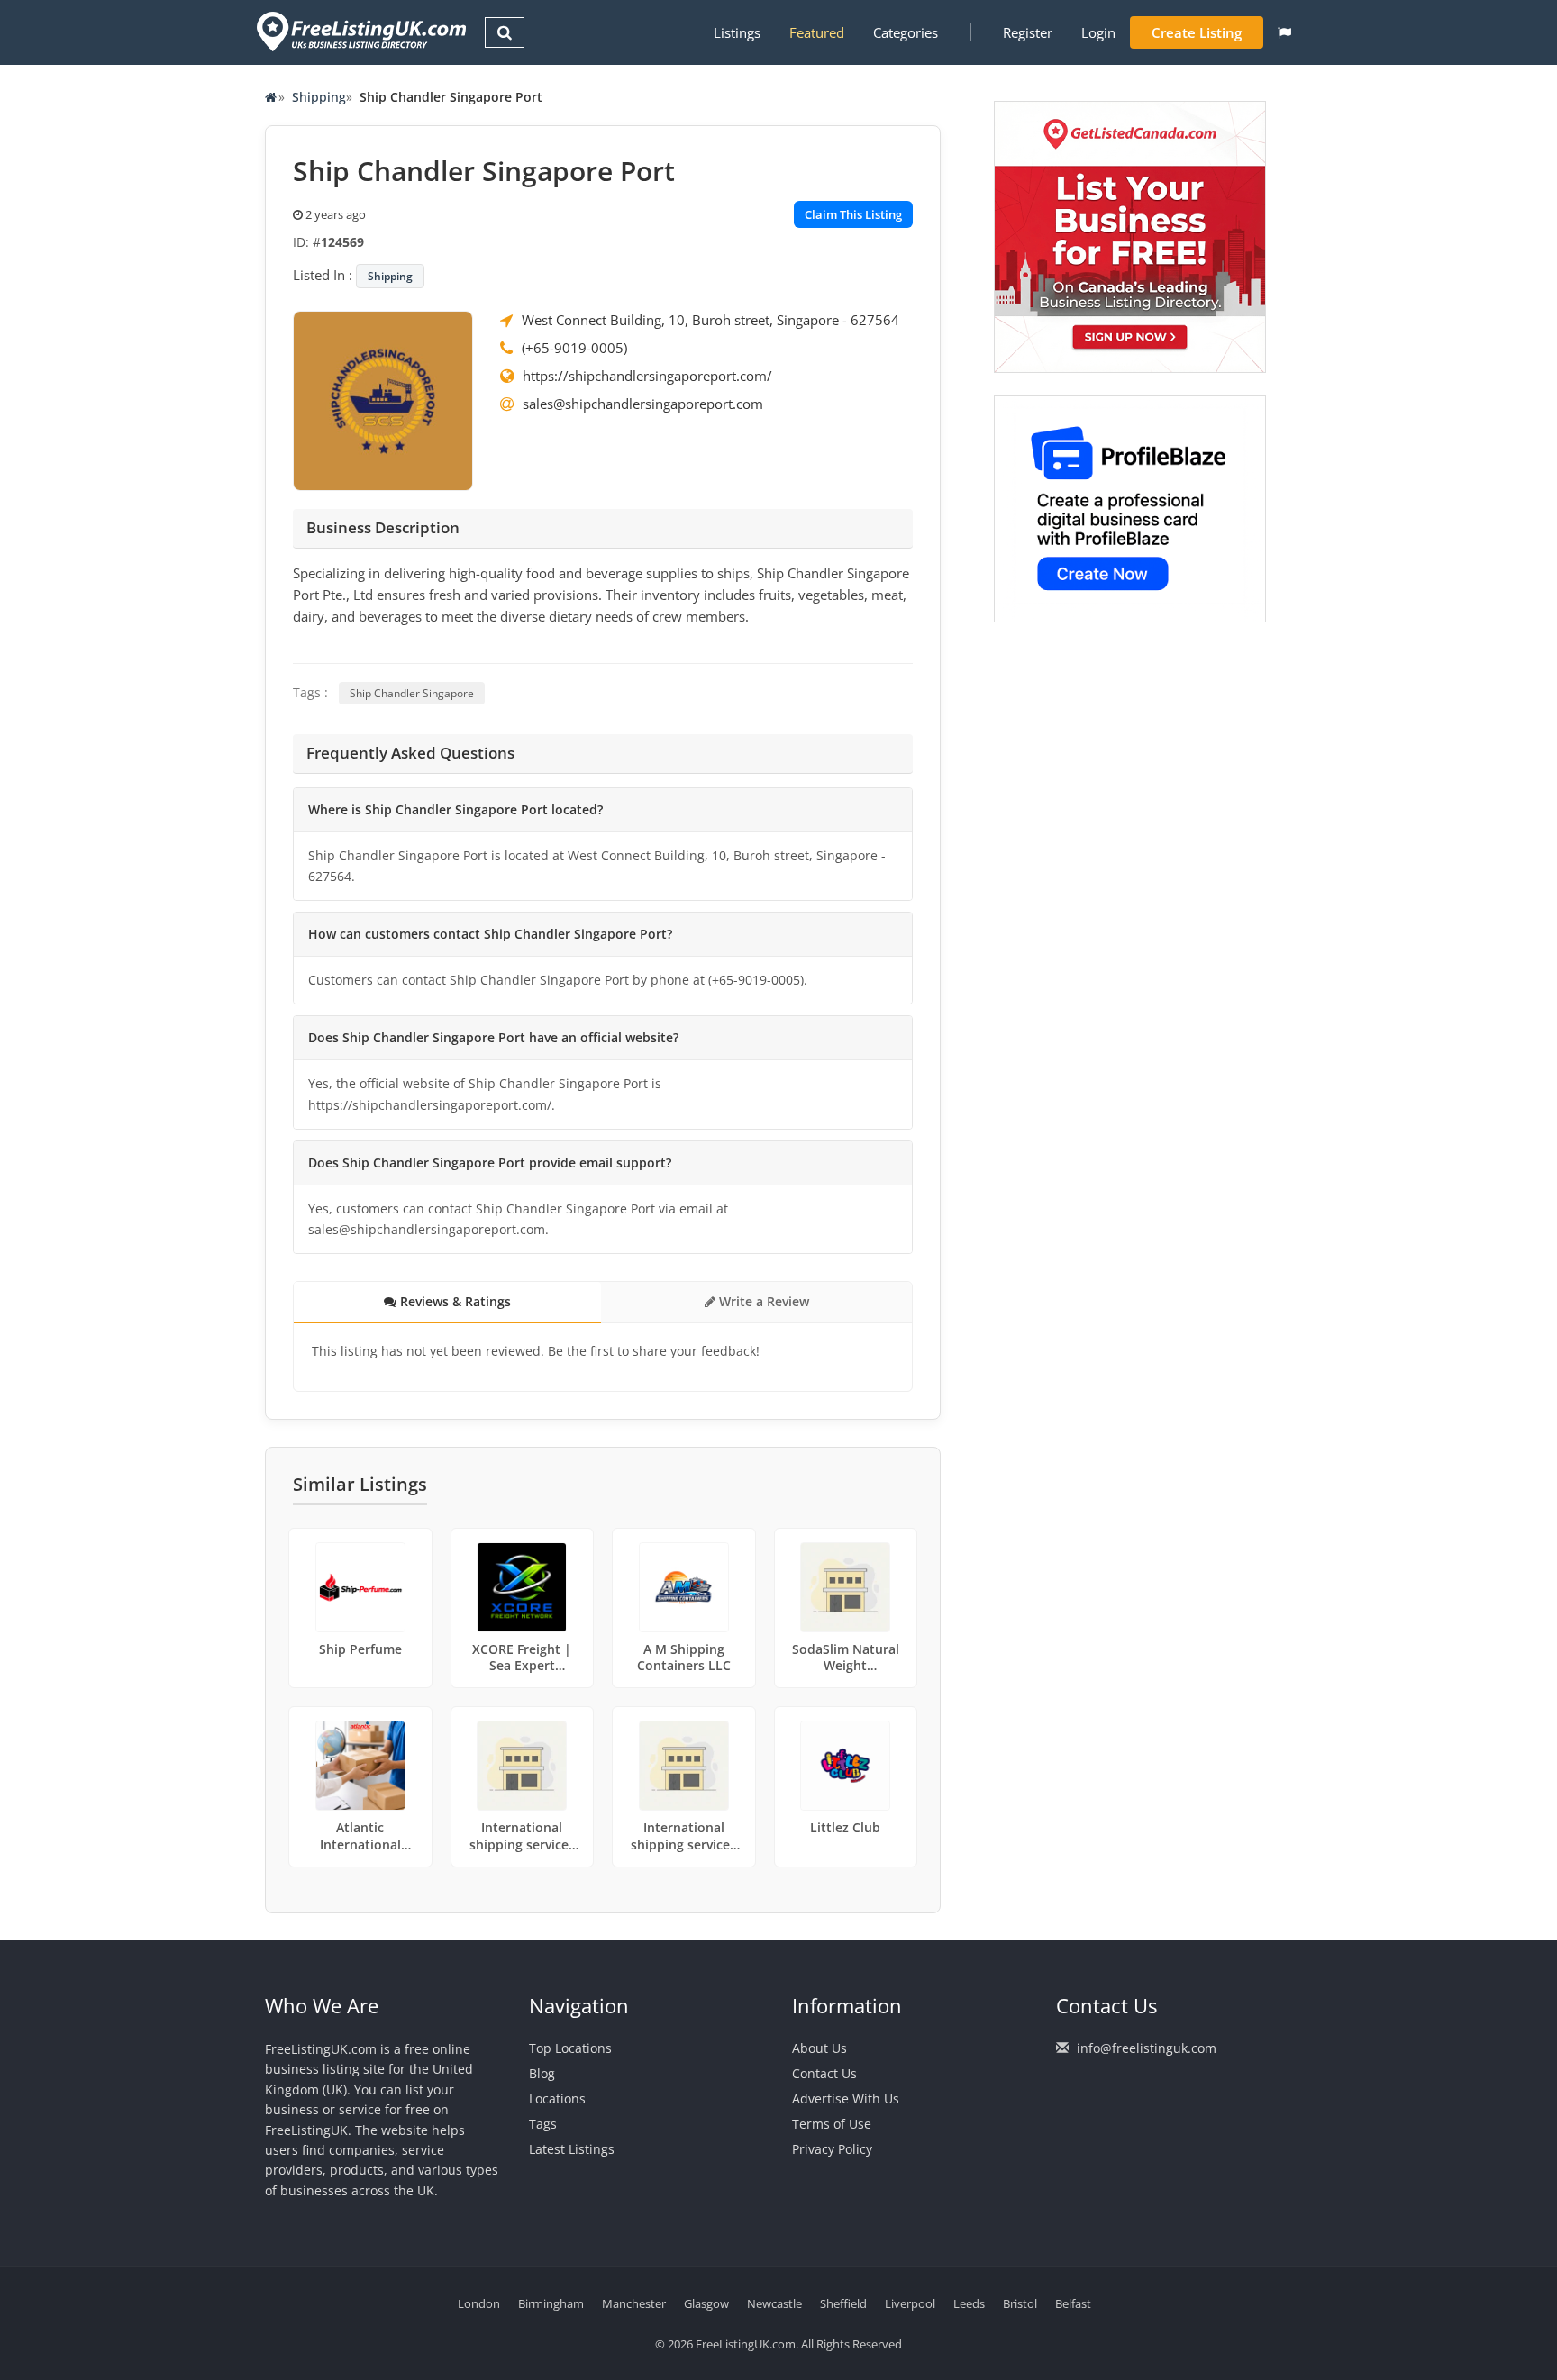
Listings (737, 32)
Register (1028, 32)
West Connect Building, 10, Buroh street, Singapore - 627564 (710, 320)
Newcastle (774, 2303)
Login (1098, 32)
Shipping (319, 97)
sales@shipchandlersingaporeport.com (643, 404)
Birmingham (551, 2303)
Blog (542, 2073)
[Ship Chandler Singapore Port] (383, 399)
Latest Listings (572, 2149)
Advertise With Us (846, 2098)
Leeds (969, 2303)
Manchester (634, 2303)
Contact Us (824, 2073)
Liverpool (910, 2303)
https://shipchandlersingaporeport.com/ (647, 376)
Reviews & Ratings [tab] (454, 1301)
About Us (819, 2048)
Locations (557, 2098)
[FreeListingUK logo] (359, 31)
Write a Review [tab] (762, 1301)
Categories (906, 32)
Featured (817, 32)
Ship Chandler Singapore (412, 693)
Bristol (1020, 2303)
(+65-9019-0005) (574, 348)
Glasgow (706, 2303)
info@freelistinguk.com (1147, 2048)
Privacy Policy (832, 2149)
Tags (543, 2124)
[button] (1284, 32)
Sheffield (843, 2303)
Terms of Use (832, 2124)
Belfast (1073, 2303)
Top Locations (570, 2048)
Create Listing (1197, 32)
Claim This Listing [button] (853, 214)
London (479, 2303)
